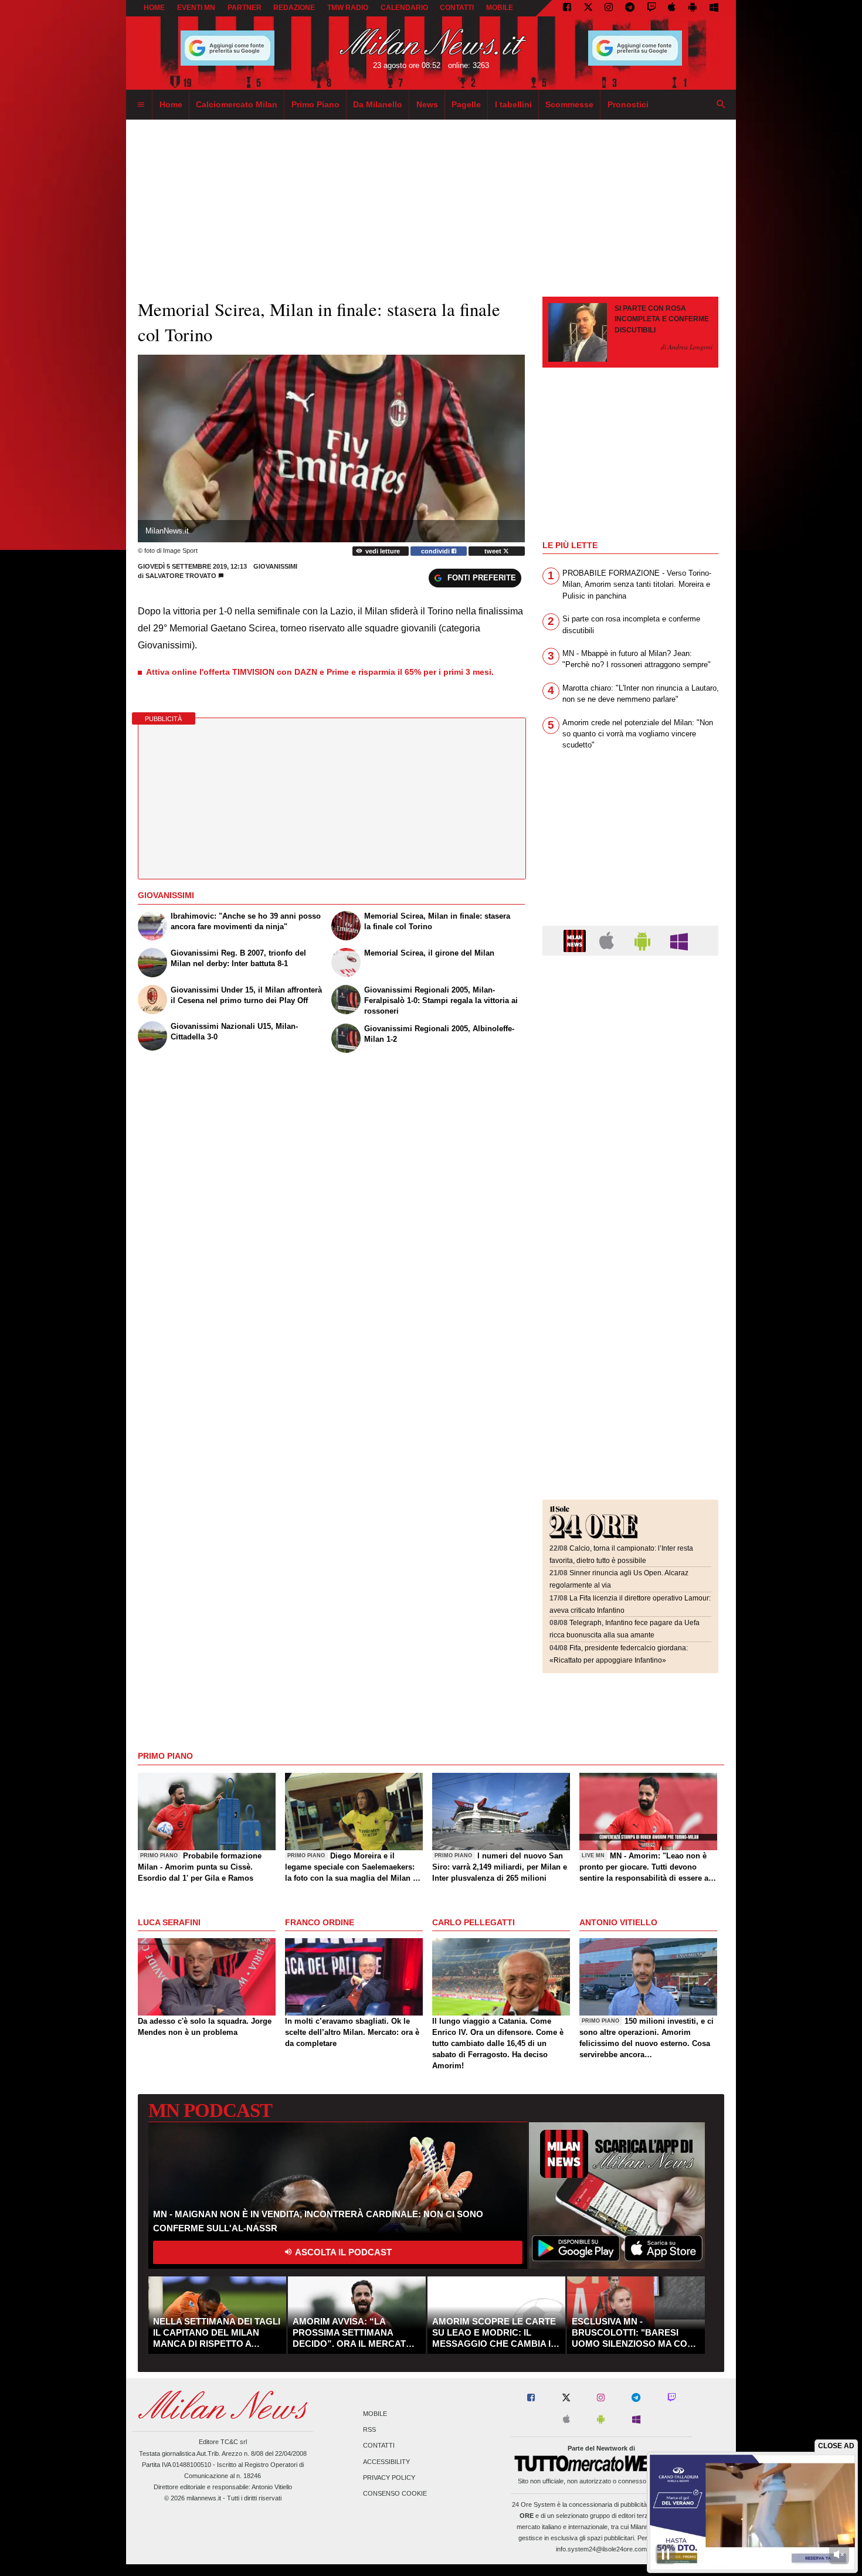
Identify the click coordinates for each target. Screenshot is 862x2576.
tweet (494, 551)
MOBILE (500, 8)
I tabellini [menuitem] (513, 104)
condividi (436, 551)
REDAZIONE (294, 8)
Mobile (375, 2414)
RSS (369, 2430)
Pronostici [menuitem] (628, 104)
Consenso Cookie (395, 2493)
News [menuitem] (427, 104)
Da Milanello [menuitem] (378, 104)
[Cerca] (721, 105)
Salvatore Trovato (181, 576)
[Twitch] (651, 8)
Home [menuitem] (171, 104)
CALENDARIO (404, 8)
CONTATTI (457, 8)
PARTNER (245, 8)
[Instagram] (609, 8)
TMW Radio (348, 8)
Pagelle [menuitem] (466, 104)
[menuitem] (141, 105)
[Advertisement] (630, 1036)
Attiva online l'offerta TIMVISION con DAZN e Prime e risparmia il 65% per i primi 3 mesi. (320, 672)
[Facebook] (567, 8)
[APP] (576, 940)
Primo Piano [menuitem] (315, 104)
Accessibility (386, 2462)
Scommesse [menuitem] (569, 104)
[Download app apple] (672, 8)
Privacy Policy (389, 2478)
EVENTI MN (196, 8)
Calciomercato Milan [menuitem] (237, 104)
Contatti (379, 2446)
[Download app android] (693, 8)
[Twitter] (588, 8)
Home (154, 8)
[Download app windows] (714, 8)
